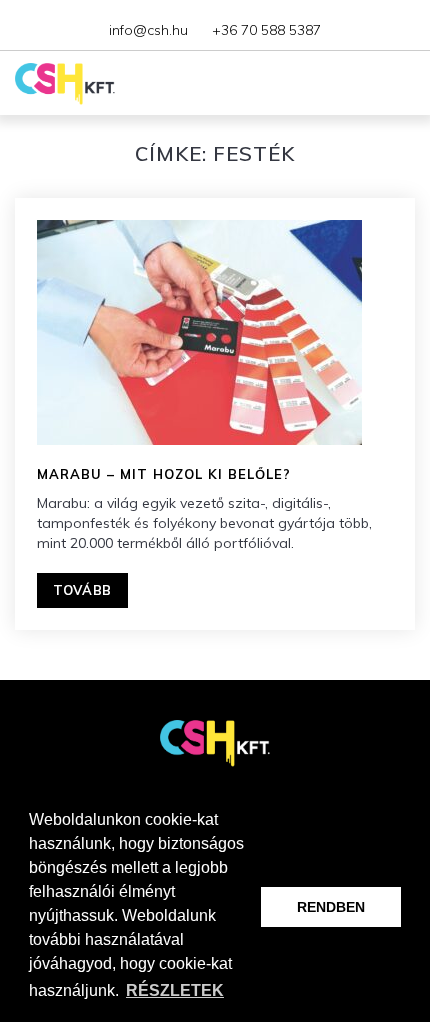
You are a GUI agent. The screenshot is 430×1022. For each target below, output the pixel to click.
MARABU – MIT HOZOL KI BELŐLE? (164, 474)
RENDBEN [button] (331, 907)
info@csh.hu (148, 30)
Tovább (82, 590)
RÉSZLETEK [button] (175, 990)
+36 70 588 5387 (266, 30)
